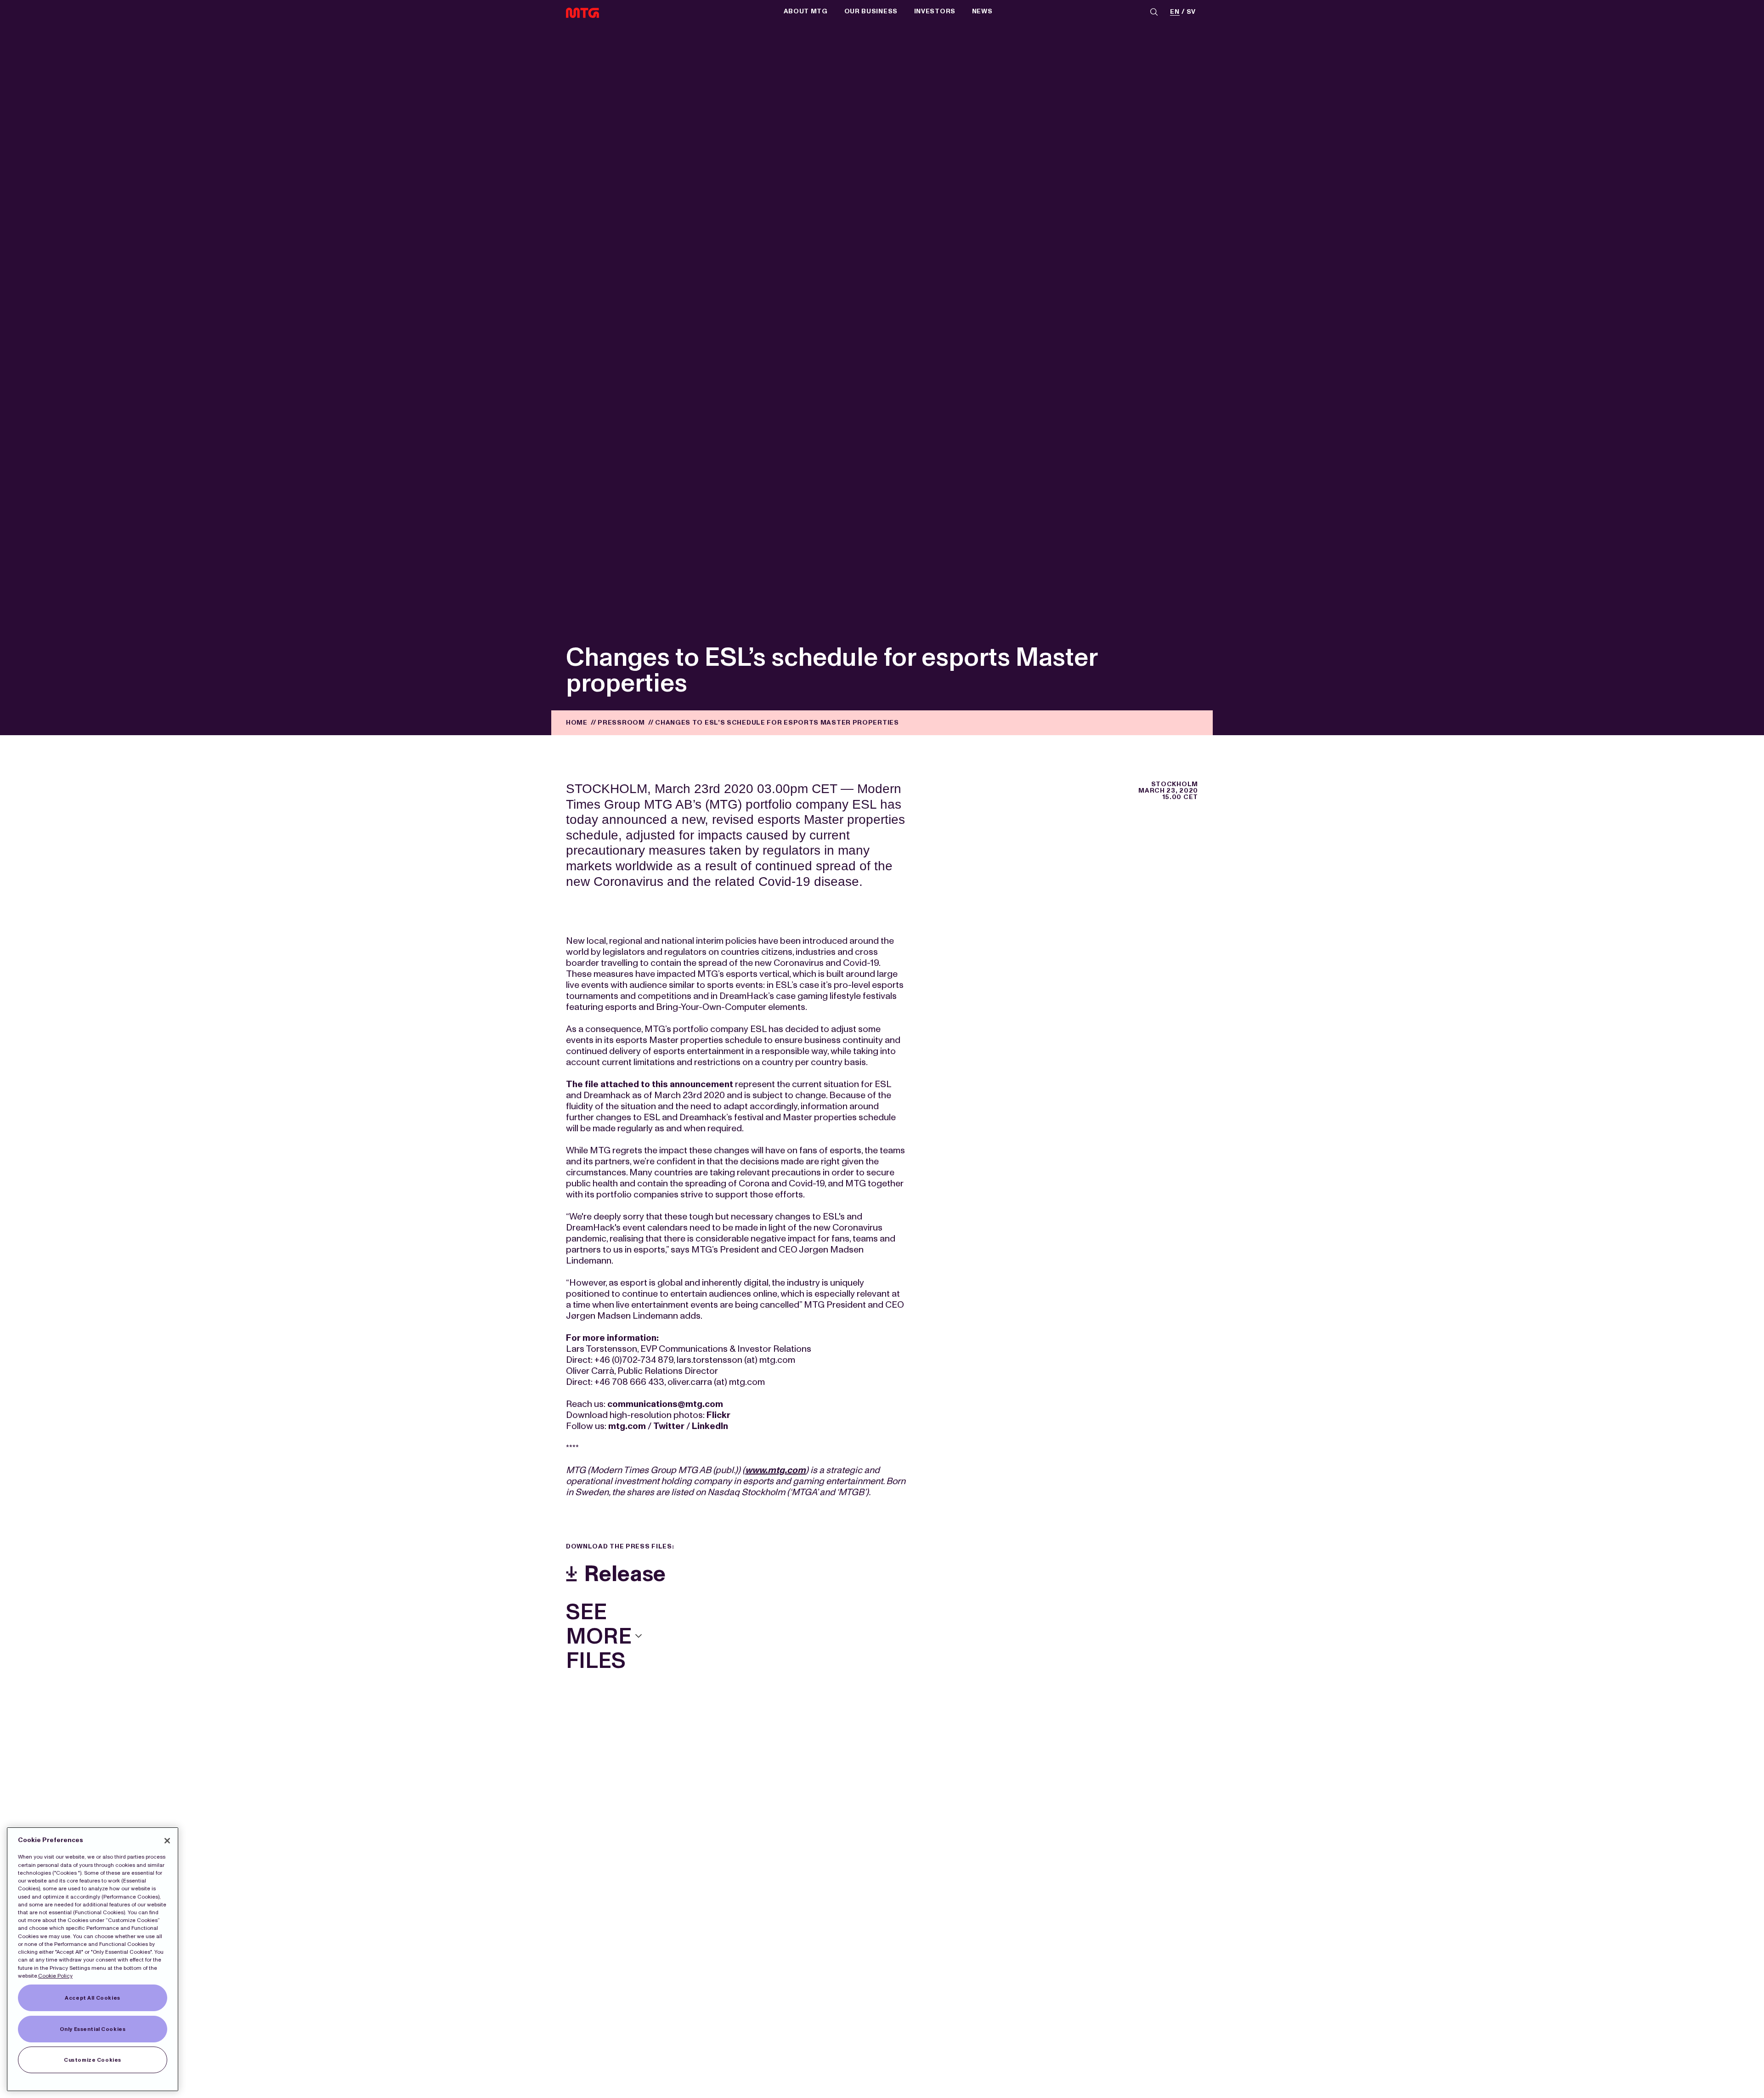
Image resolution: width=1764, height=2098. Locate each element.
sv (1191, 12)
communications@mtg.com (665, 1404)
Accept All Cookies (92, 1998)
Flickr (718, 1415)
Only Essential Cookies (93, 2029)
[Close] (167, 1841)
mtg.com (627, 1426)
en (1175, 12)
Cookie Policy (55, 1976)
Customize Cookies (93, 2060)
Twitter (669, 1426)
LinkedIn (710, 1426)
